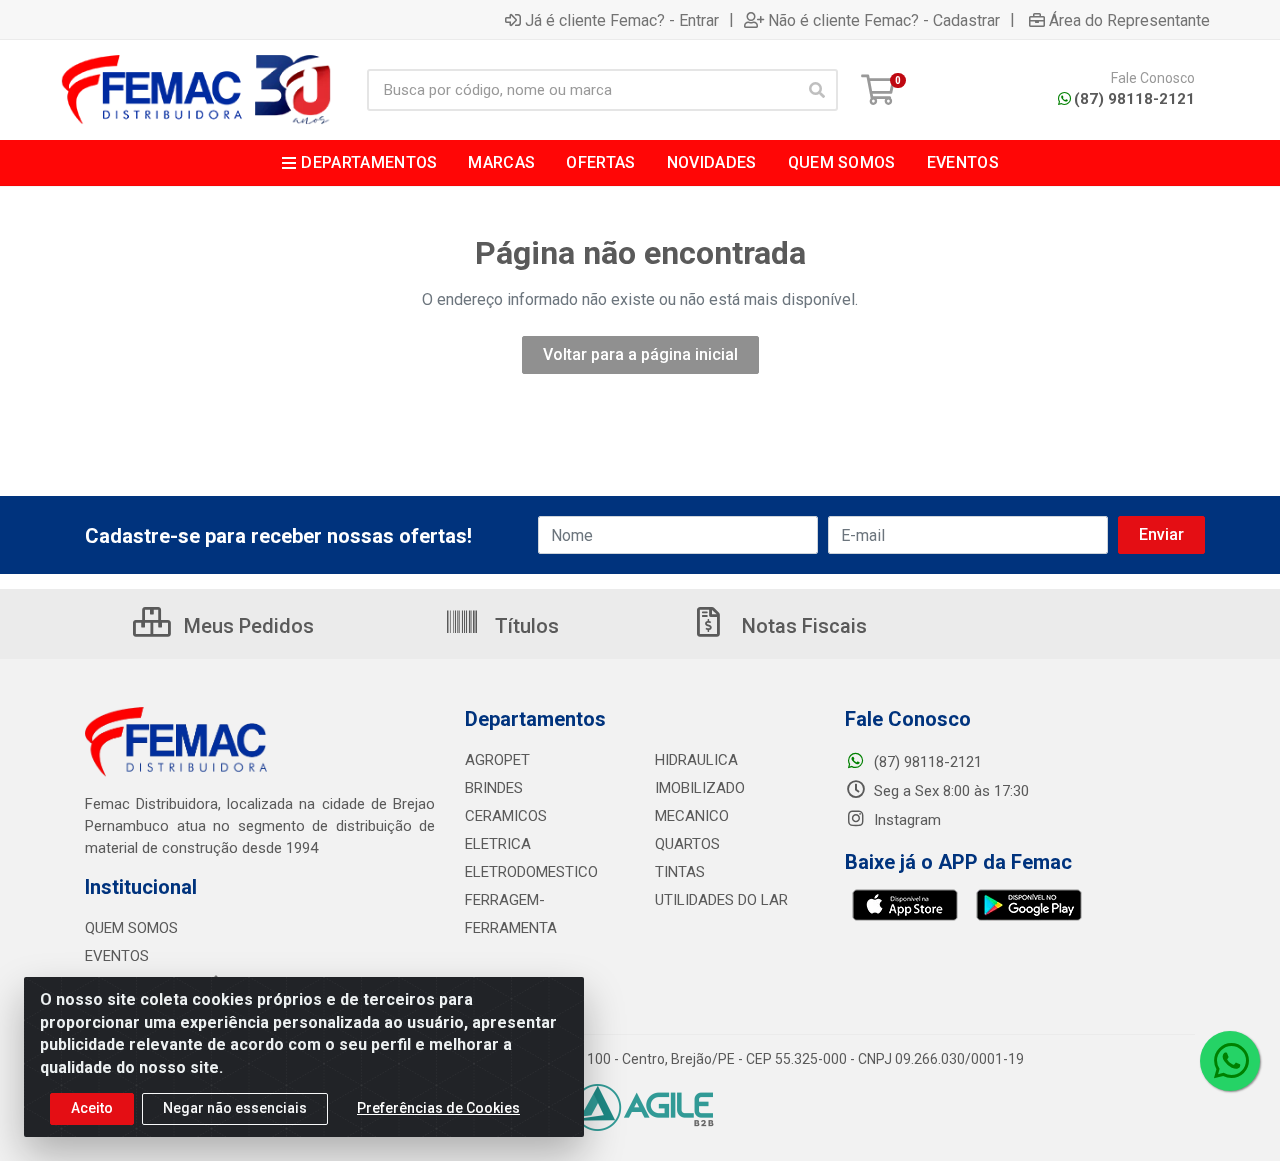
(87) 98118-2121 (1134, 99)
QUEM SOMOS (131, 928)
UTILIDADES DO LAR (721, 900)
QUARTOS (687, 844)
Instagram (905, 820)
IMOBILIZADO (700, 788)
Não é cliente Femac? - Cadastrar (884, 20)
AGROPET (497, 760)
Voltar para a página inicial (640, 354)
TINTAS (680, 872)
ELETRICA (498, 844)
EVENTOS (117, 956)
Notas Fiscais (802, 626)
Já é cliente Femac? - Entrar (622, 20)
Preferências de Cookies (438, 1108)
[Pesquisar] (817, 90)
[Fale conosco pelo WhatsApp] (1230, 1061)
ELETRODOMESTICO (531, 872)
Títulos (524, 626)
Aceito (92, 1108)
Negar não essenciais (235, 1108)
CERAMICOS (506, 816)
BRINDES (494, 788)
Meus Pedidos (246, 626)
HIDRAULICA (696, 760)
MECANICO (692, 816)
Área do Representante (1129, 20)
